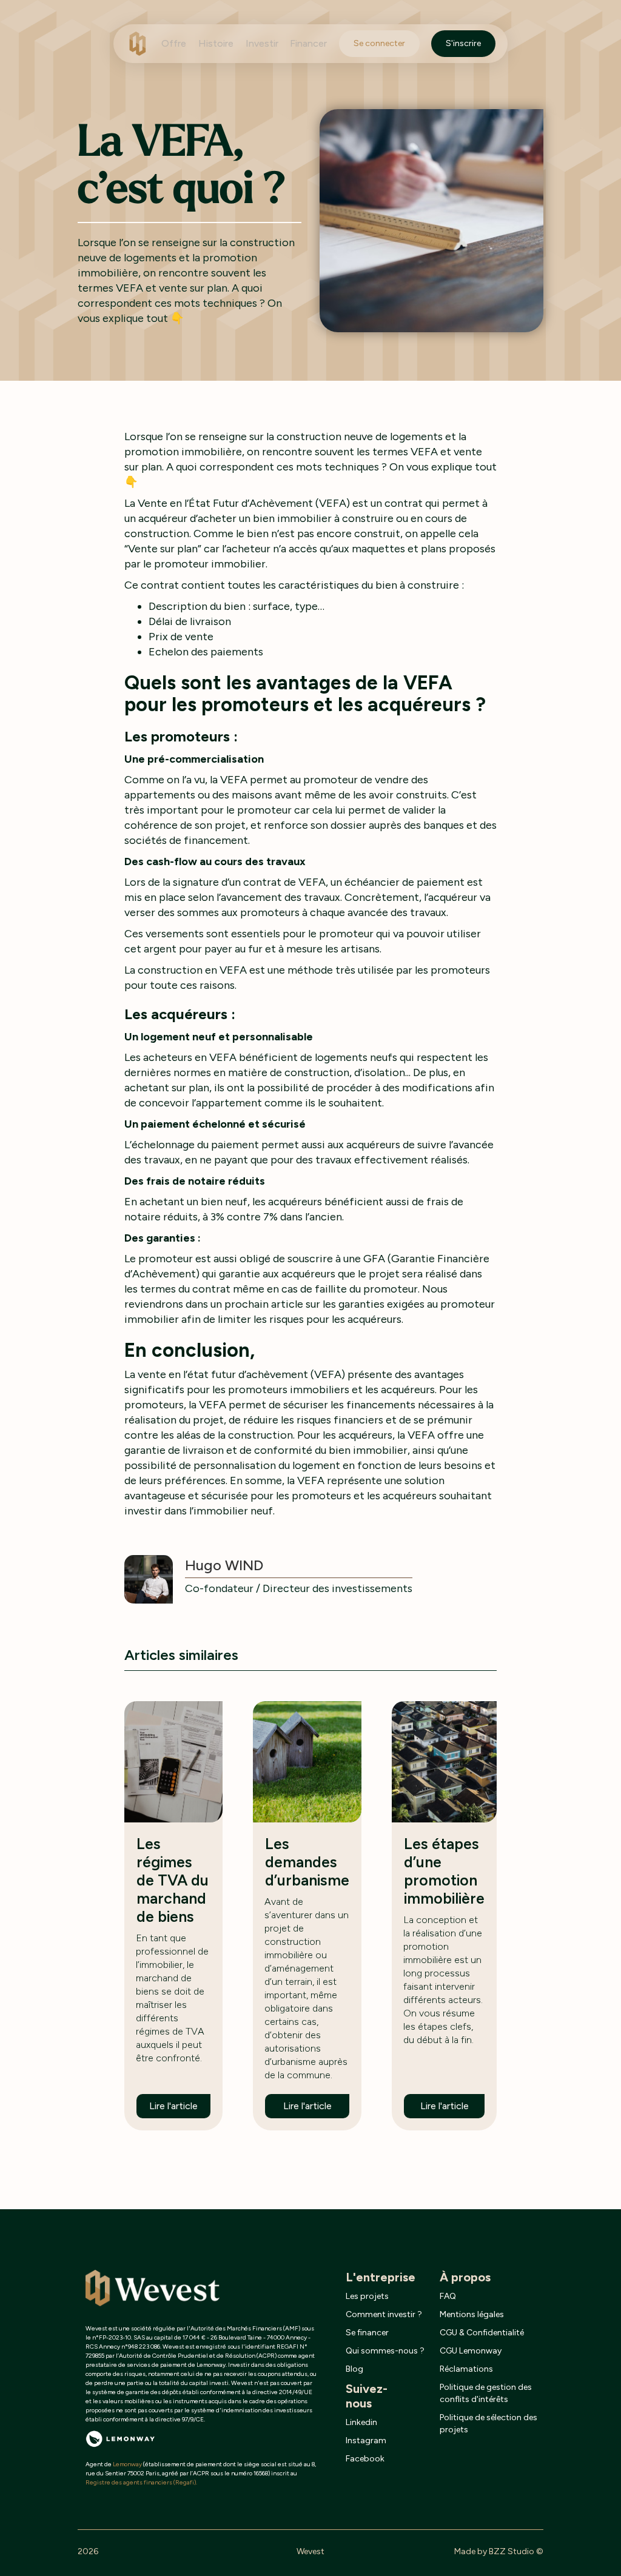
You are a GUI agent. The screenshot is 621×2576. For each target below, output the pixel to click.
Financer (308, 43)
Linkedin (361, 2422)
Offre (174, 43)
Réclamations (466, 2369)
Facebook (365, 2459)
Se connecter (379, 43)
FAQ (448, 2296)
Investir (262, 43)
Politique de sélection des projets (488, 2424)
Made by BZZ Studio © (499, 2551)
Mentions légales (472, 2314)
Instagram (366, 2441)
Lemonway (127, 2464)
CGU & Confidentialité (482, 2333)
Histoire (216, 43)
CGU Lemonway (471, 2351)
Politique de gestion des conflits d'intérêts (486, 2393)
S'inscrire (463, 43)
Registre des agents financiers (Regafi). (141, 2482)
